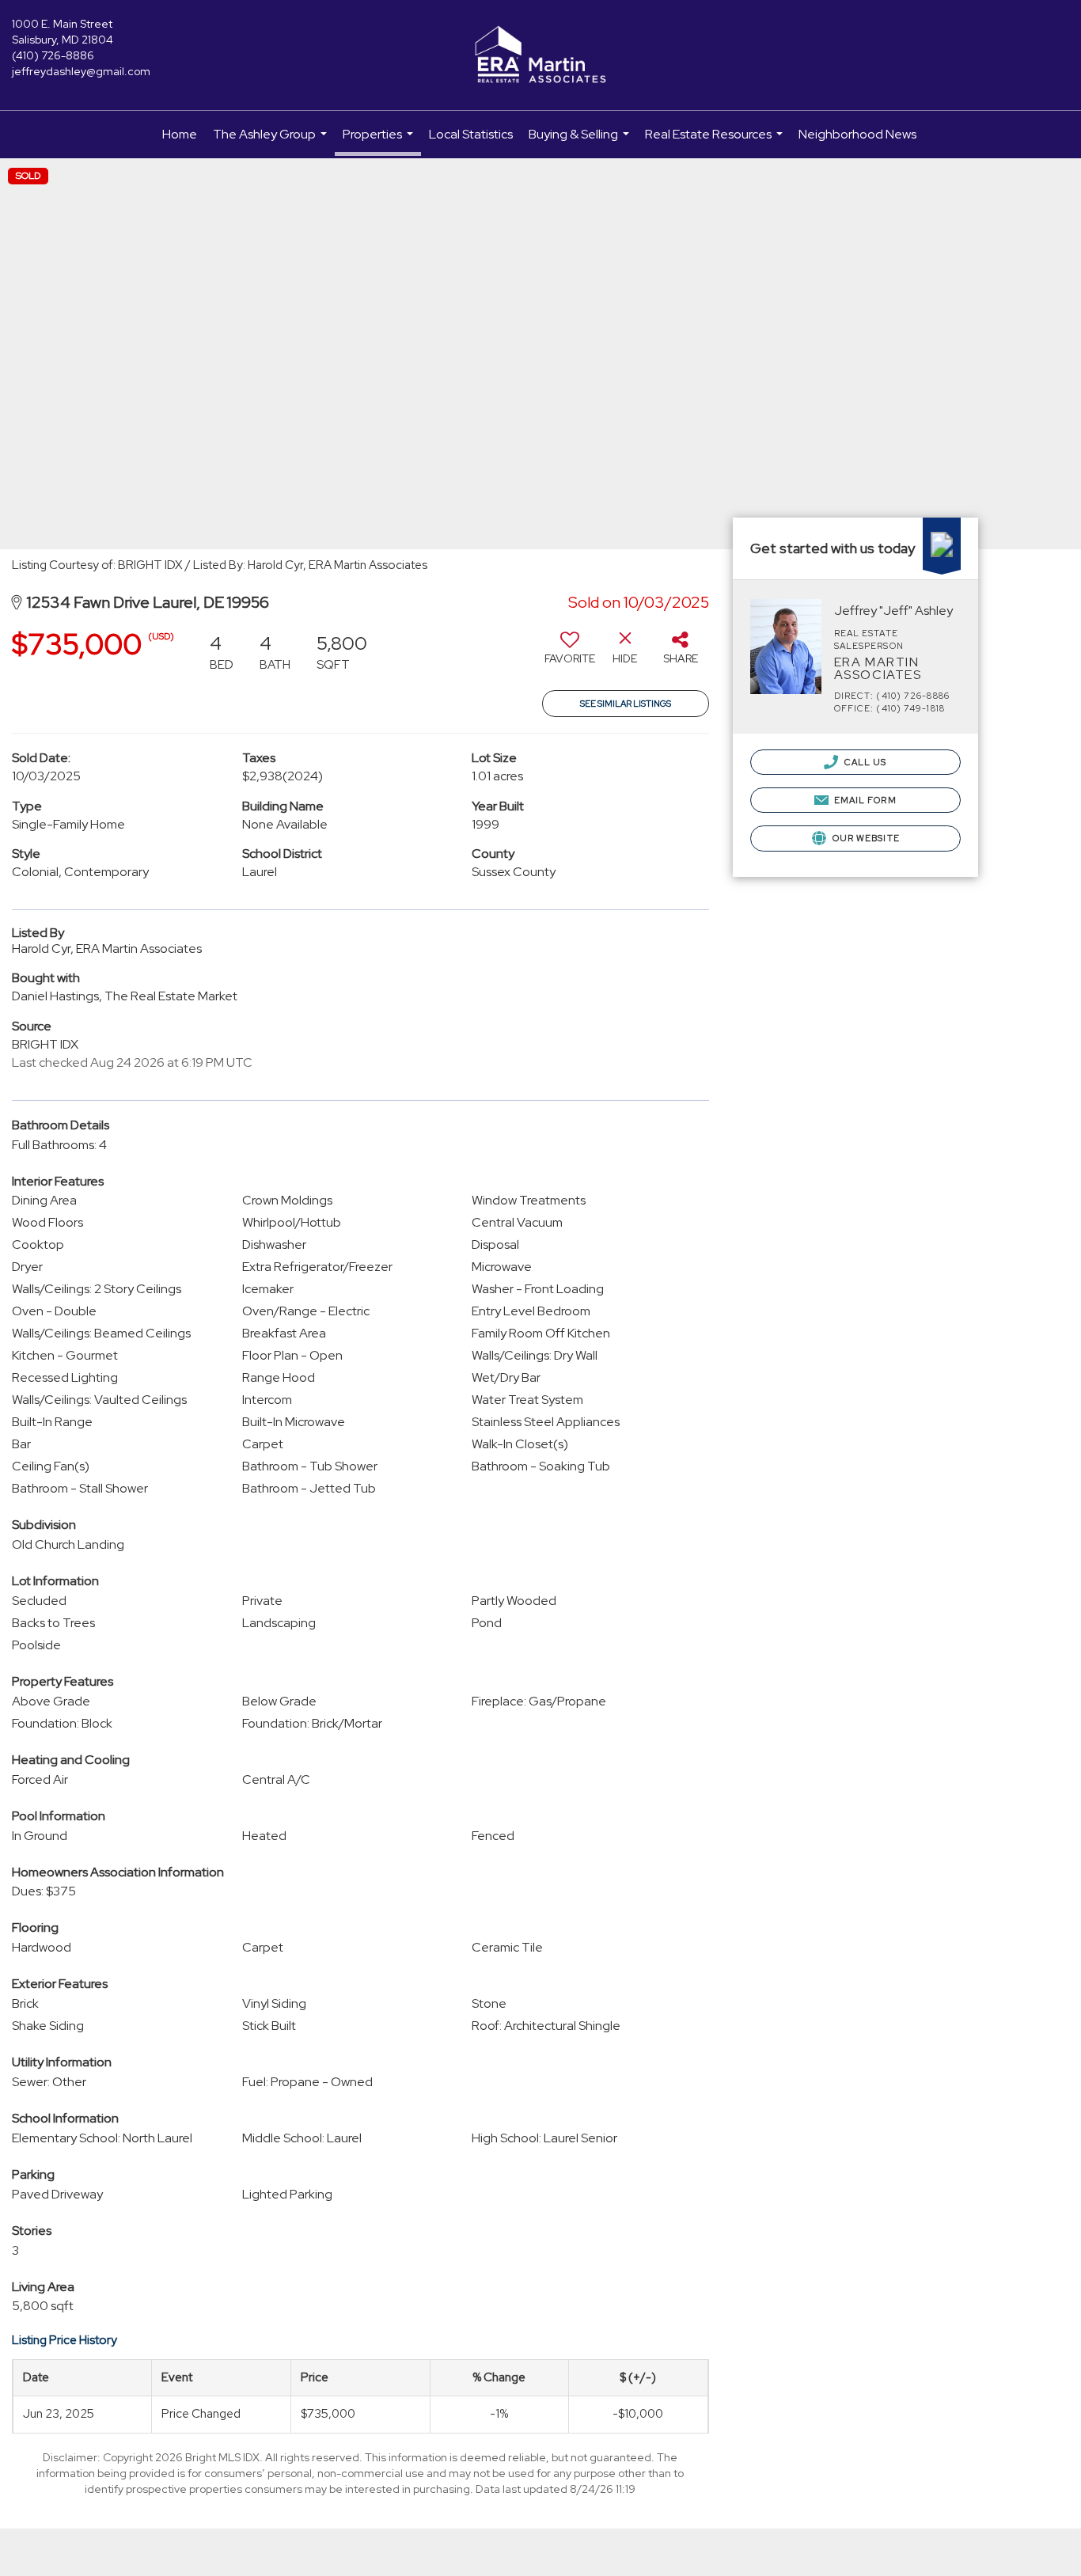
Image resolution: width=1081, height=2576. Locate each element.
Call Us (865, 762)
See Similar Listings (626, 704)
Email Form (864, 800)
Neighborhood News (857, 134)
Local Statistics (471, 134)
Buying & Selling (581, 142)
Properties (380, 141)
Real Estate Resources (716, 142)
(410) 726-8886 (53, 55)
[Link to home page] (540, 55)
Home (180, 134)
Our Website (865, 838)
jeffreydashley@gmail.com (81, 71)
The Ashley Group (272, 142)
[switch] (570, 654)
